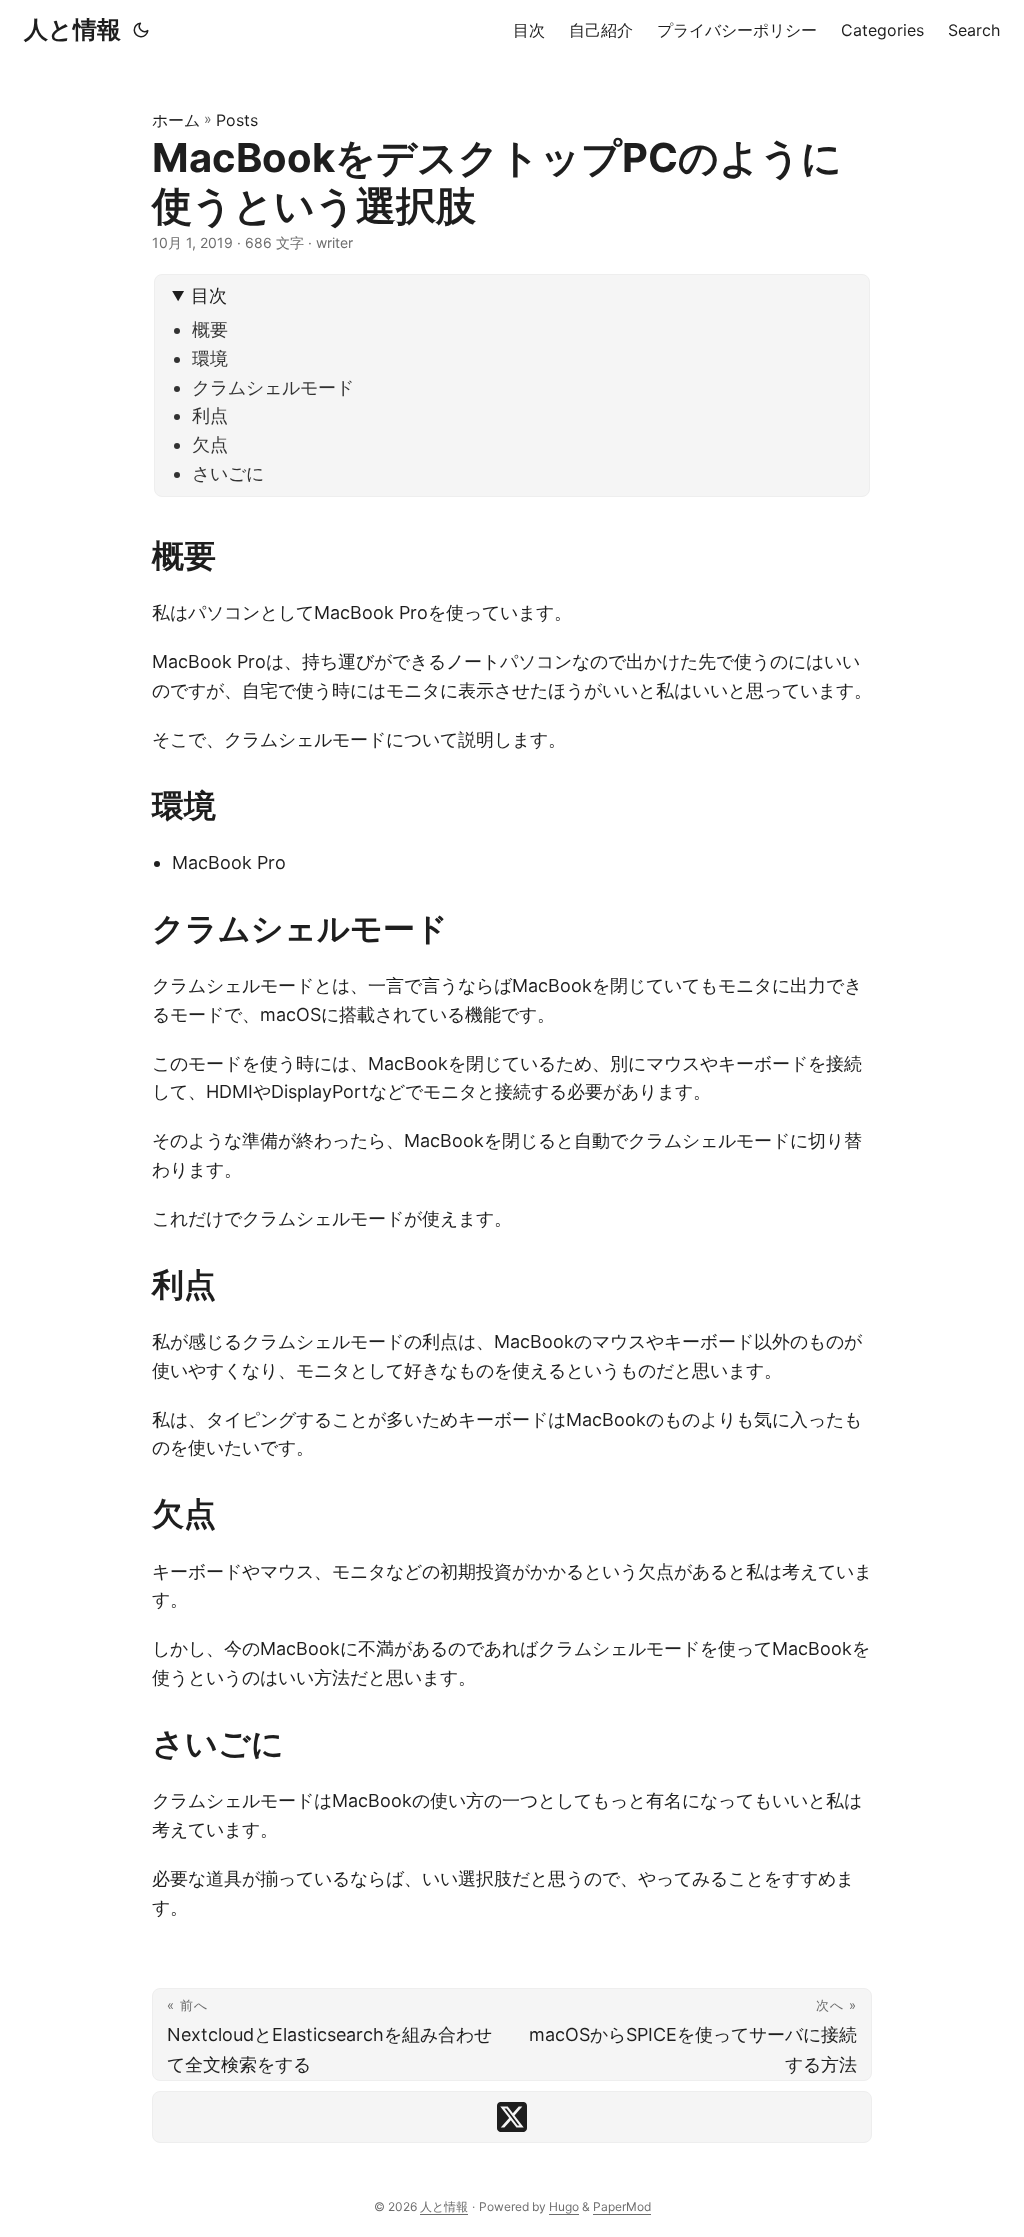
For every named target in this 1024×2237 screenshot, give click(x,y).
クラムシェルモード (273, 387)
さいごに (228, 473)
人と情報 (72, 29)
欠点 (210, 444)
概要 (210, 329)
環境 (210, 358)
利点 (210, 415)
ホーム (176, 120)
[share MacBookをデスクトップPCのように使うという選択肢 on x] (512, 2117)
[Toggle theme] (141, 30)
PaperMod (622, 2206)
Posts (237, 120)
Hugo (564, 2206)
